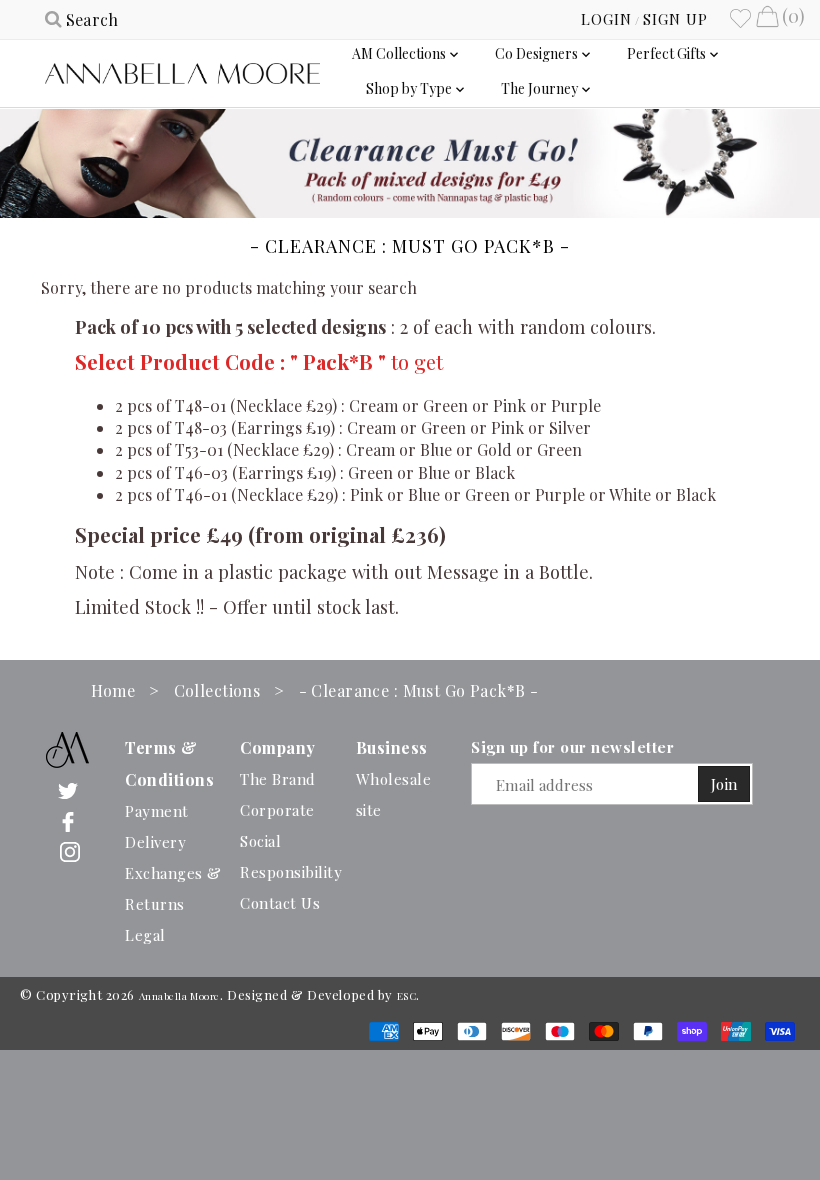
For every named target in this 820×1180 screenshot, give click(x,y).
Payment (157, 811)
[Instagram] (70, 851)
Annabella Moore (179, 996)
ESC (407, 996)
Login (606, 19)
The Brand (278, 779)
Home (113, 690)
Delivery (155, 842)
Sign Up (675, 19)
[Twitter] (68, 789)
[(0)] (767, 19)
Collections (217, 690)
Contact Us (280, 903)
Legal (145, 935)
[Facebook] (68, 820)
